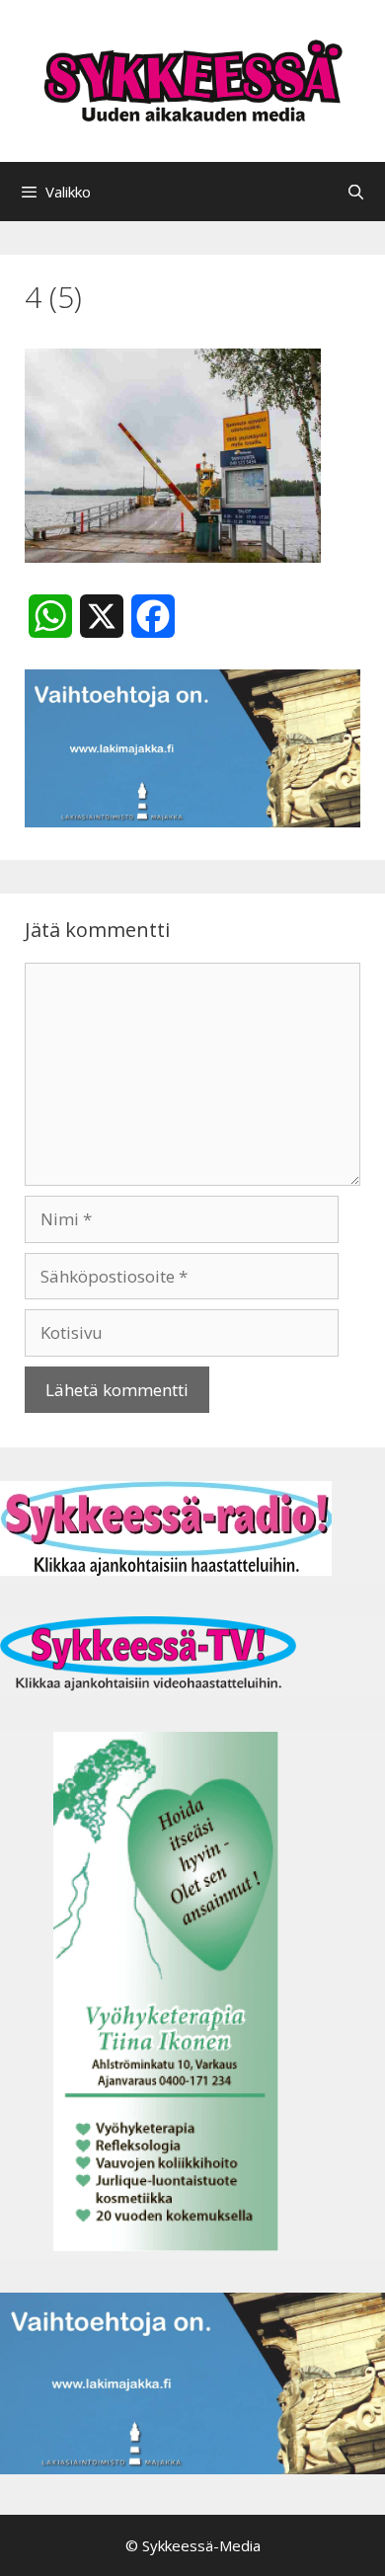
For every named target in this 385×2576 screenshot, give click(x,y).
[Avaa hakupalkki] (356, 192)
